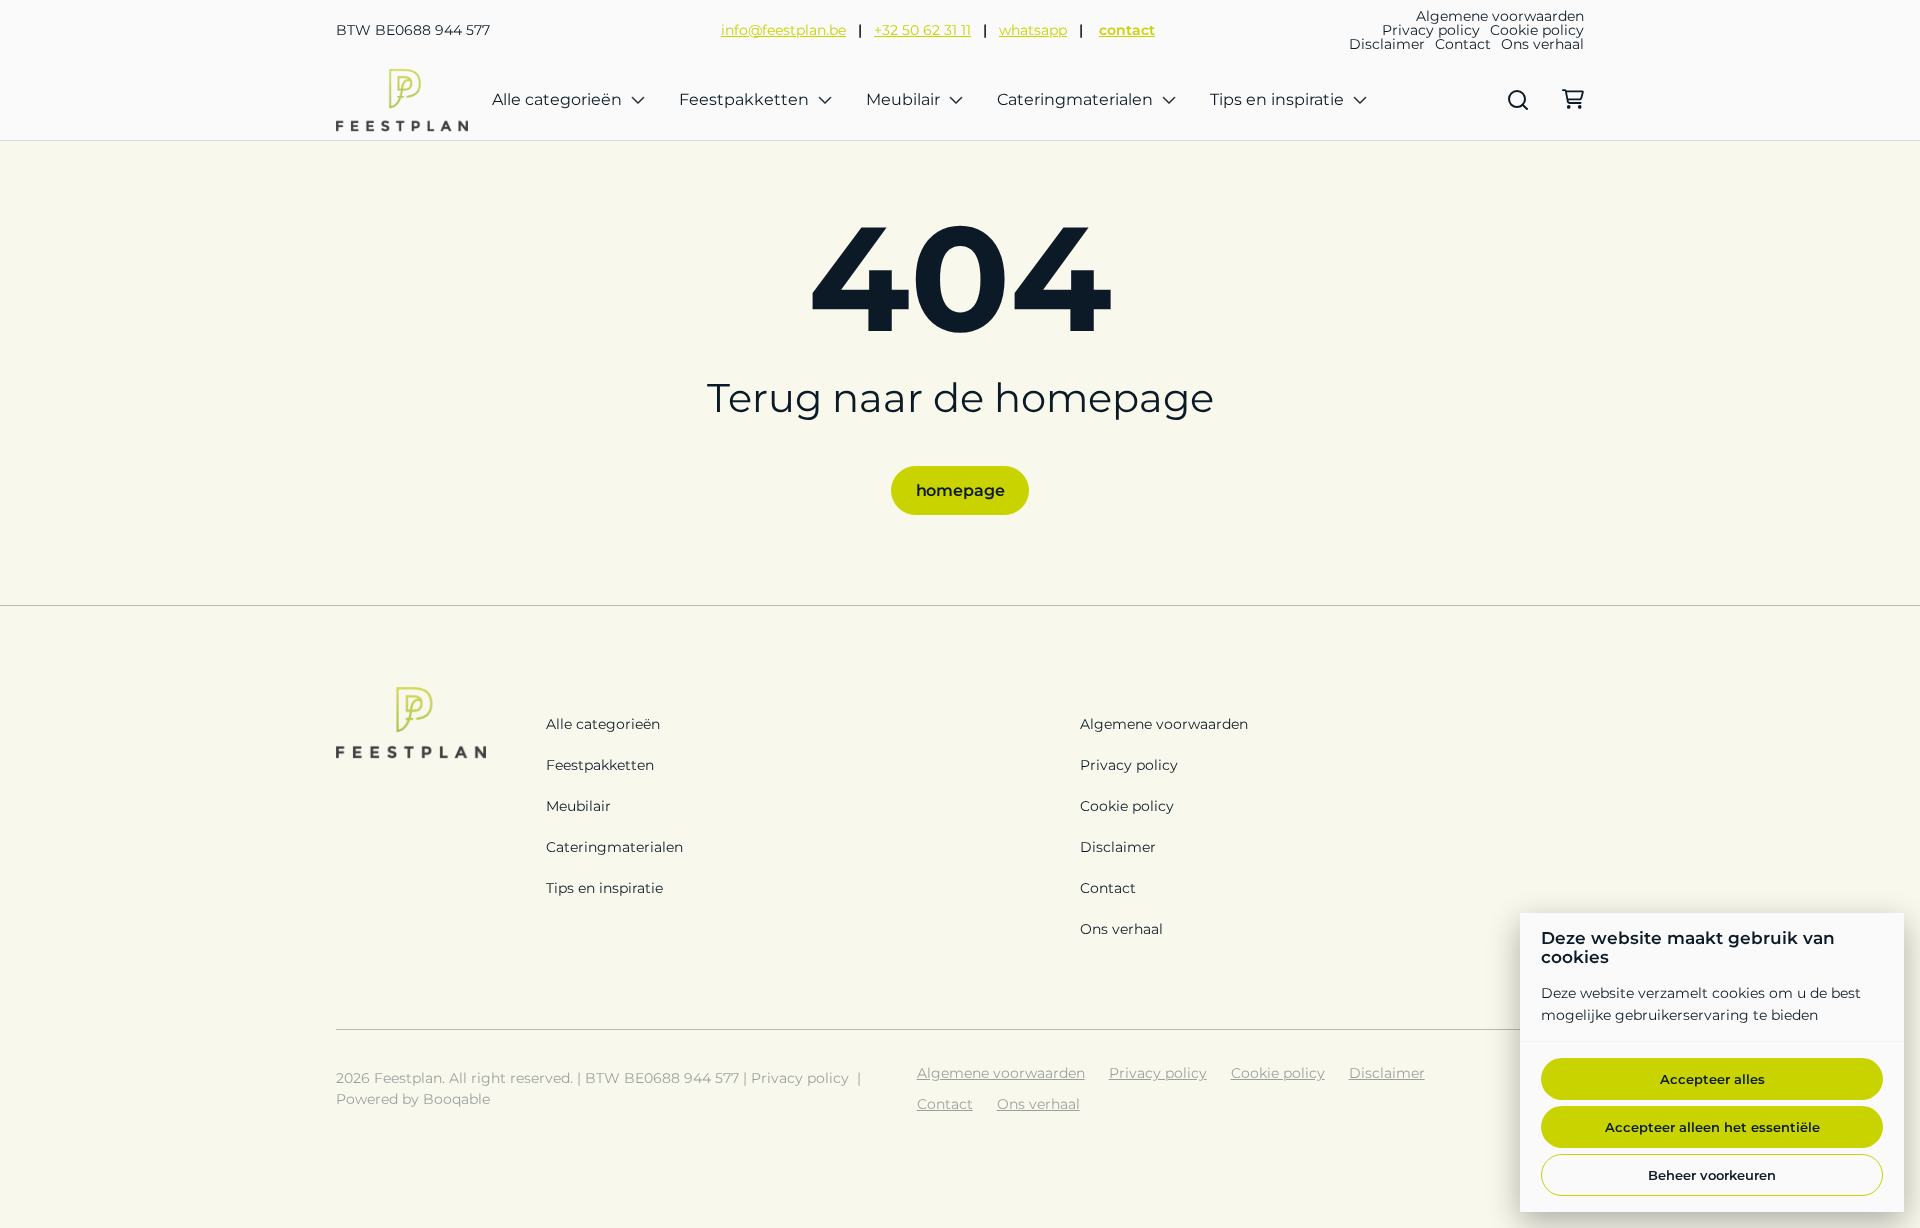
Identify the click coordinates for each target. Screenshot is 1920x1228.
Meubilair (903, 99)
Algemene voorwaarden (1500, 16)
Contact (1463, 44)
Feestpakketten (744, 99)
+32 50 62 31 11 (922, 30)
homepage (960, 490)
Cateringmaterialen (1075, 99)
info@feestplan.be (783, 30)
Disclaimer (1387, 44)
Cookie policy (1537, 30)
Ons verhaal (1542, 44)
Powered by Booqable (413, 1099)
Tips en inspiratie (1277, 99)
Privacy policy (1431, 30)
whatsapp (1033, 30)
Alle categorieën (557, 99)
